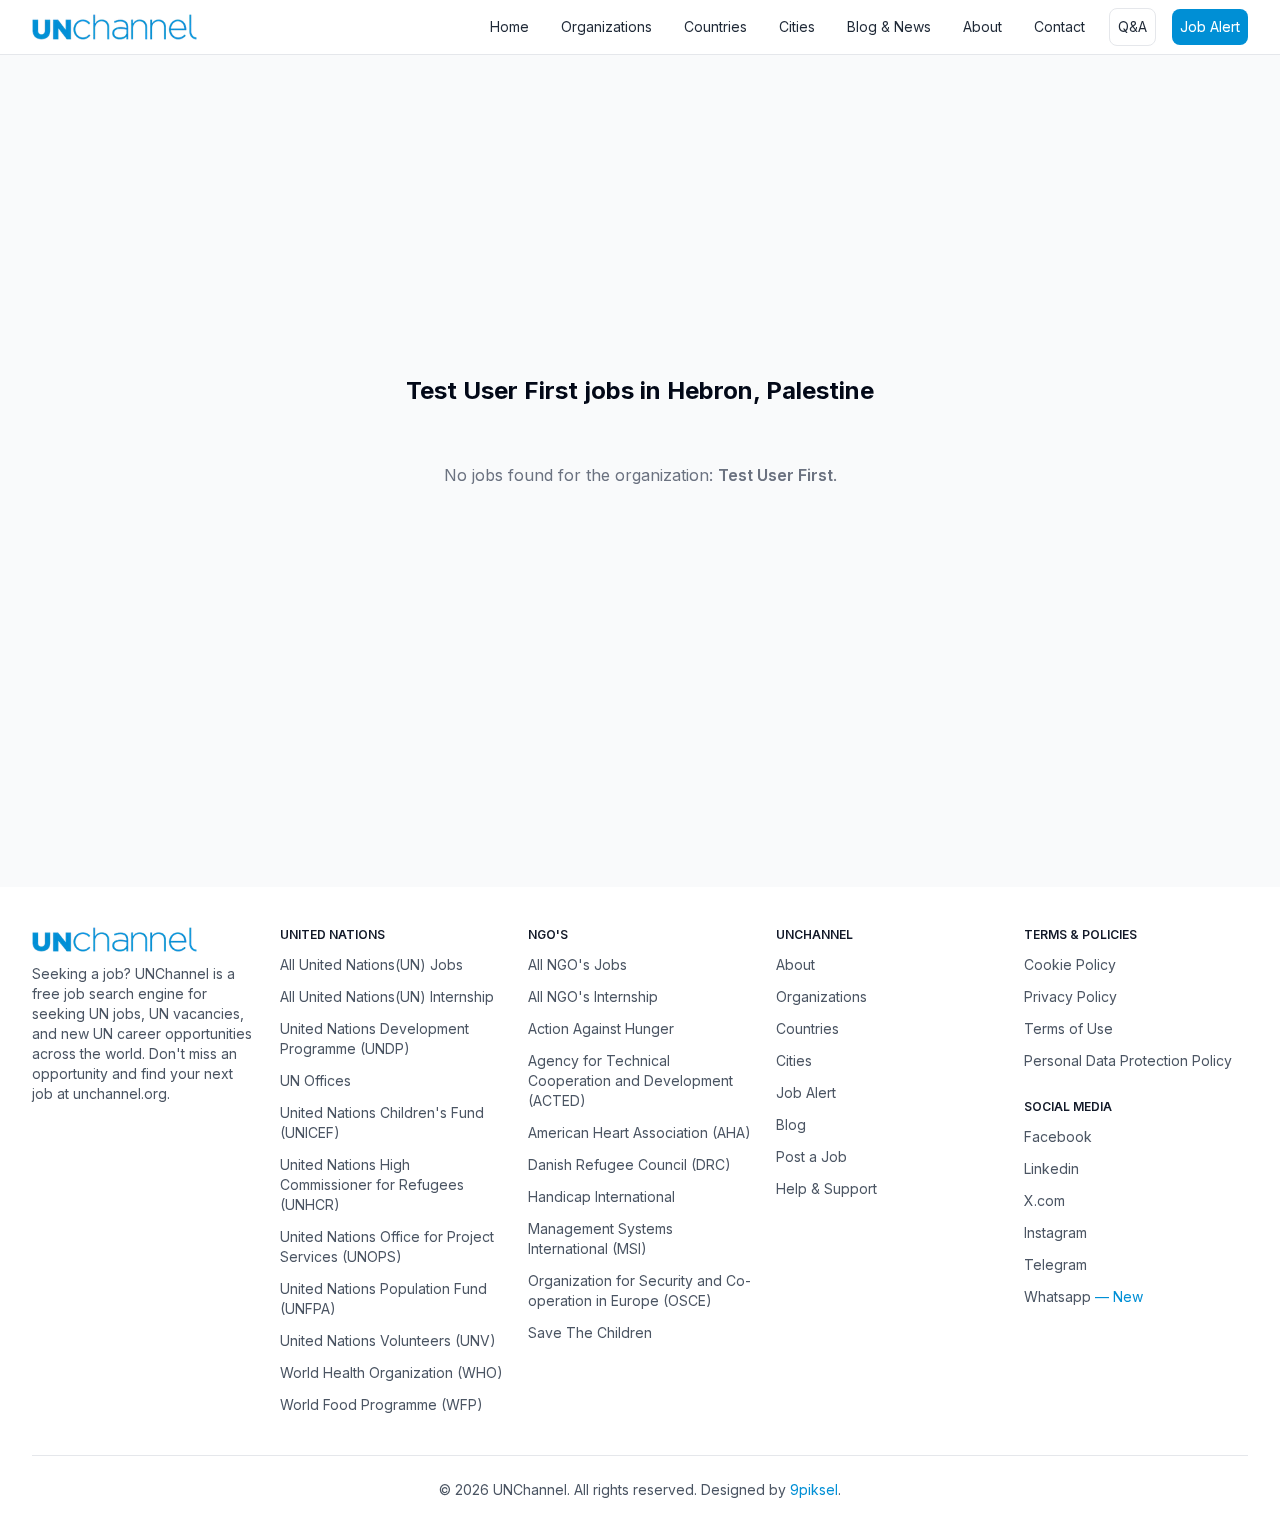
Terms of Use (1068, 1028)
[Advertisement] (600, 215)
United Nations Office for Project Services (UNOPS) (387, 1246)
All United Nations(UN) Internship (387, 996)
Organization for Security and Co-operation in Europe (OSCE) (639, 1290)
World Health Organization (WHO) (391, 1372)
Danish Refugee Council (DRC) (629, 1164)
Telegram (1055, 1264)
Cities (797, 26)
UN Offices (315, 1080)
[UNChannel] (114, 26)
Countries (715, 26)
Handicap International (601, 1196)
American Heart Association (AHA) (639, 1132)
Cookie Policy (1070, 964)
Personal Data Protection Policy (1128, 1060)
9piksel (814, 1489)
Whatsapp (1057, 1296)
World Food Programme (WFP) (381, 1404)
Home (509, 26)
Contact (1059, 26)
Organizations (606, 26)
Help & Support (826, 1188)
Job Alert (1210, 26)
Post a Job (811, 1156)
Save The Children (590, 1332)
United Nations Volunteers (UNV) (388, 1340)
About (982, 26)
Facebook (1058, 1136)
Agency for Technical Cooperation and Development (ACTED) (630, 1080)
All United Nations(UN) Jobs (371, 964)
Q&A (1132, 26)
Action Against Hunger (601, 1028)
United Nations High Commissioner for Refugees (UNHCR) (372, 1184)
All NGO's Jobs (577, 964)
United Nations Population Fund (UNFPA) (383, 1298)
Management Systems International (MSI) (600, 1238)
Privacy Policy (1070, 996)
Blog (791, 1124)
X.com (1044, 1200)
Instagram (1055, 1232)
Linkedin (1051, 1168)
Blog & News (889, 26)
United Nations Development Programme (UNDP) (374, 1038)
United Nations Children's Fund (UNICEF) (382, 1122)
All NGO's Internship (593, 996)
